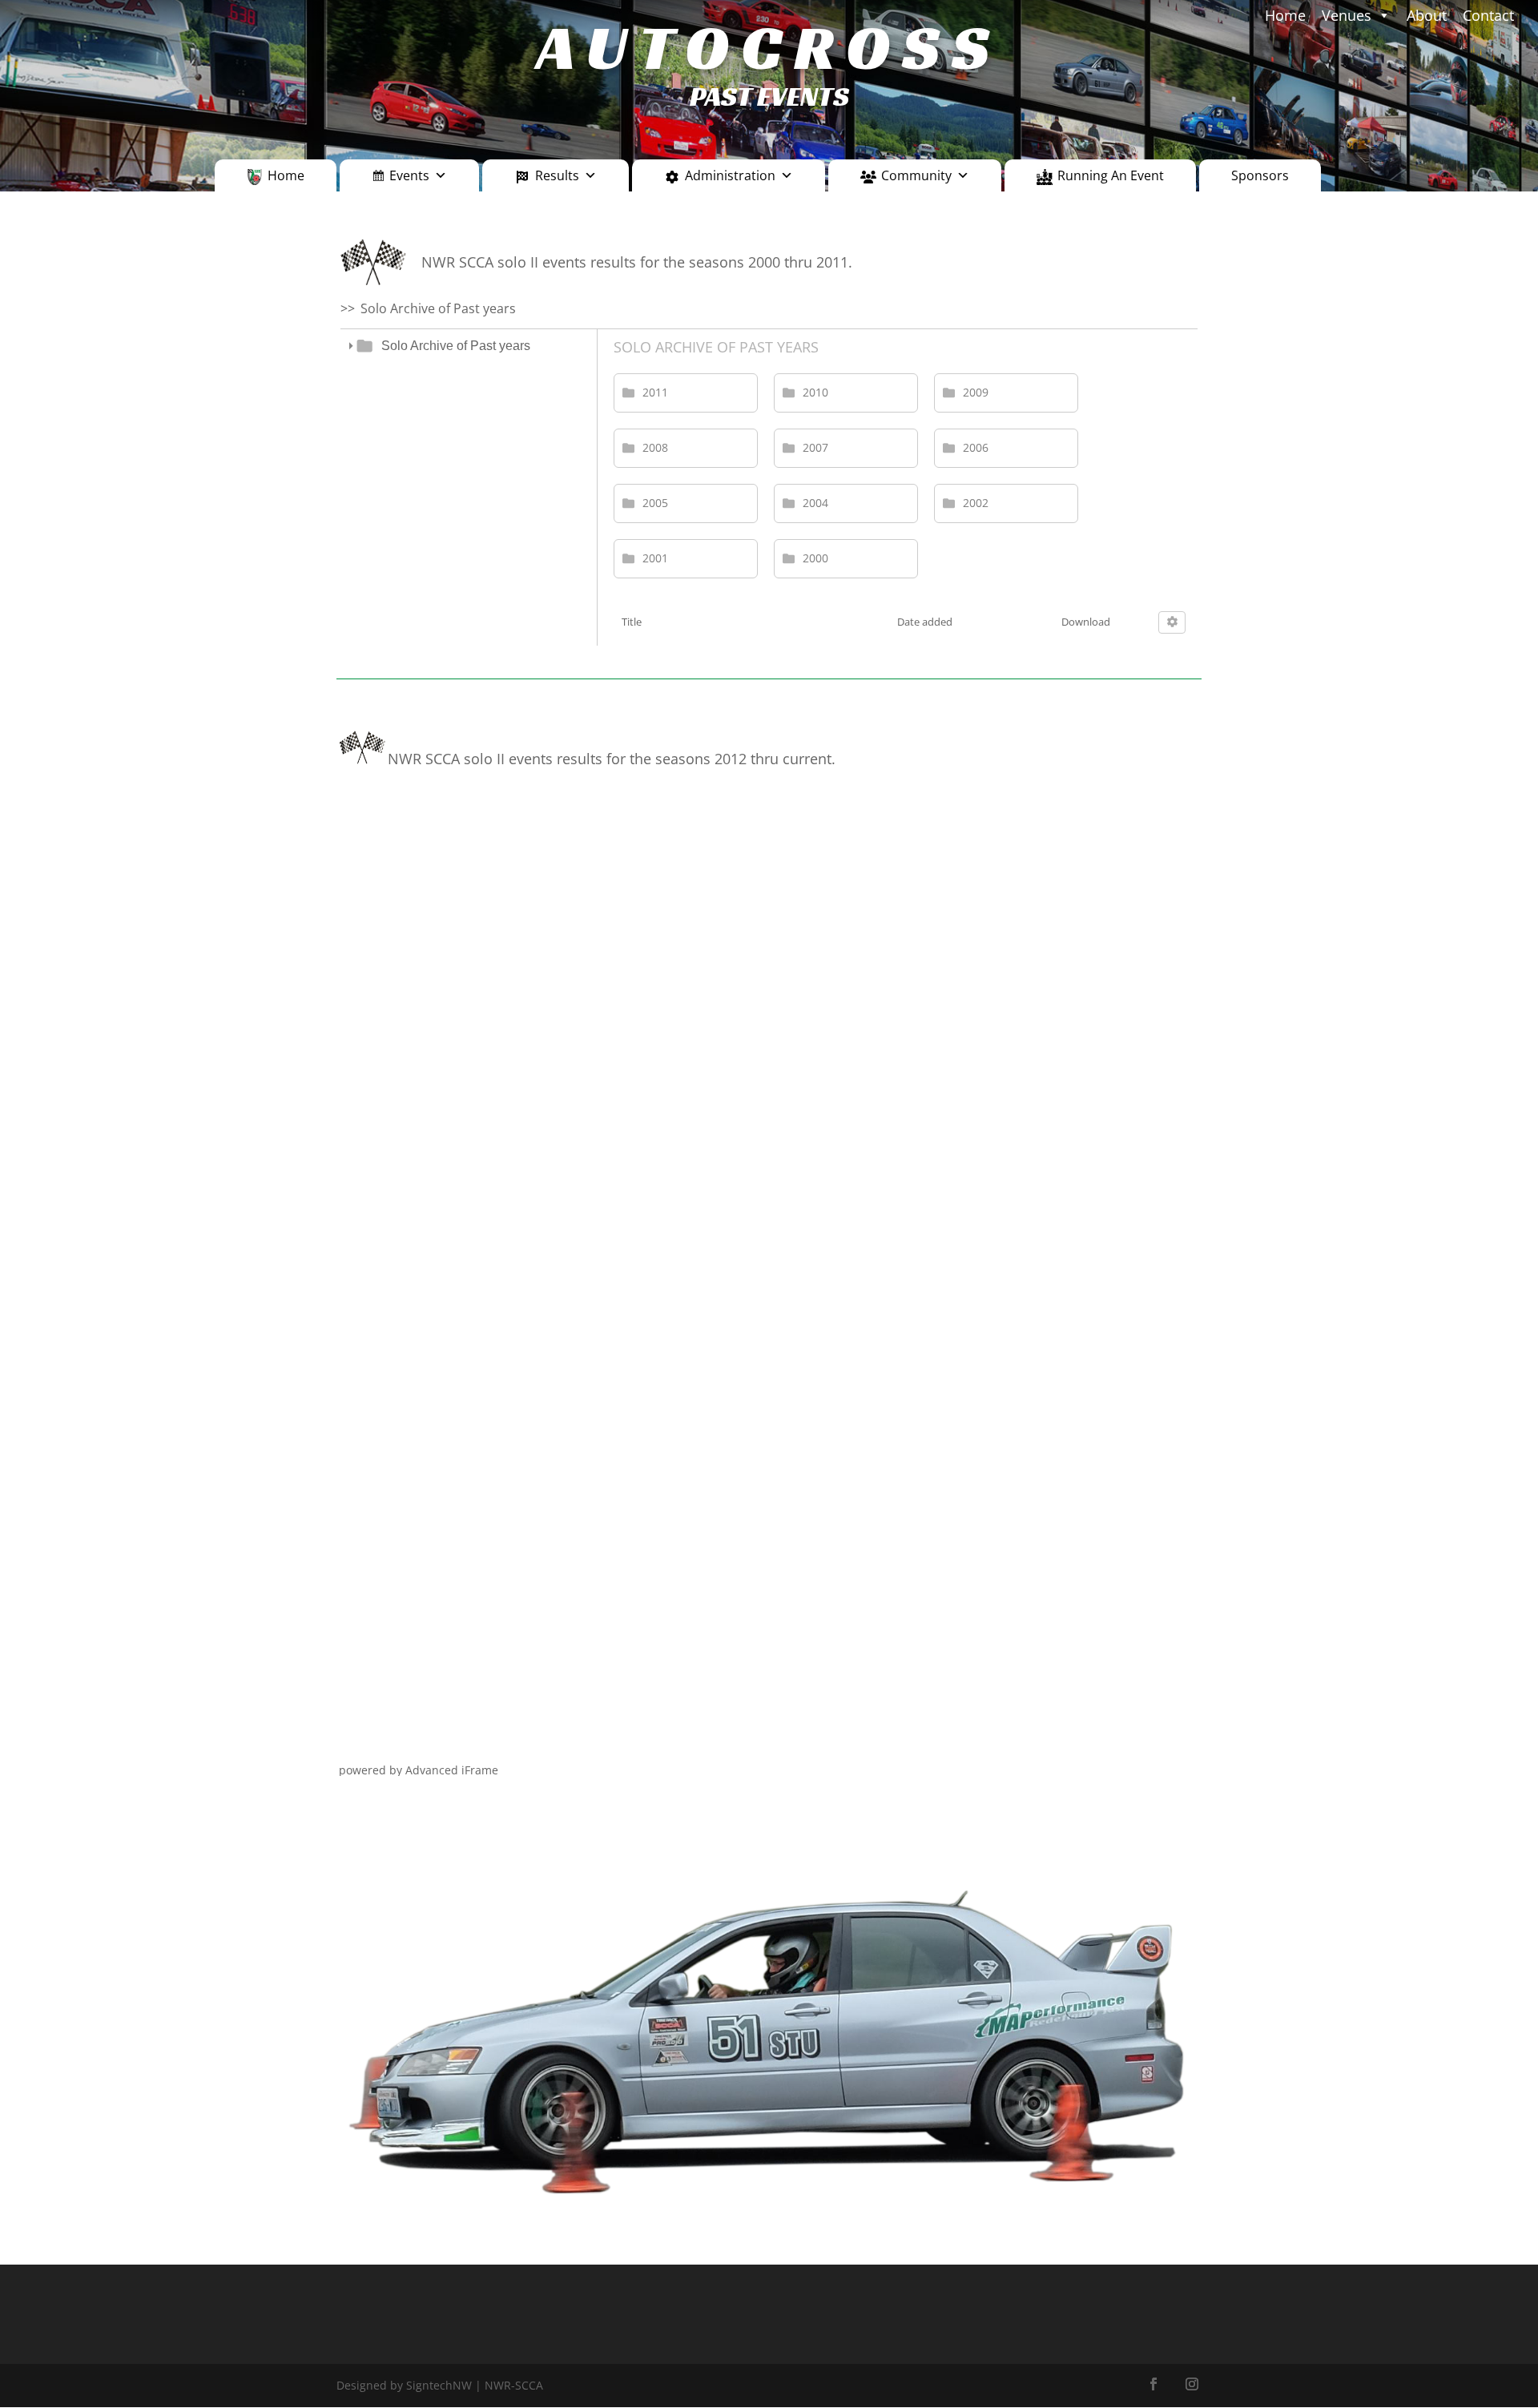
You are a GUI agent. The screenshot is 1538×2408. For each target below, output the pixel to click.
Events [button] (409, 175)
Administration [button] (730, 175)
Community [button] (916, 175)
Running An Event (1111, 175)
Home (286, 175)
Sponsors (1260, 175)
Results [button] (557, 175)
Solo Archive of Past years (456, 346)
